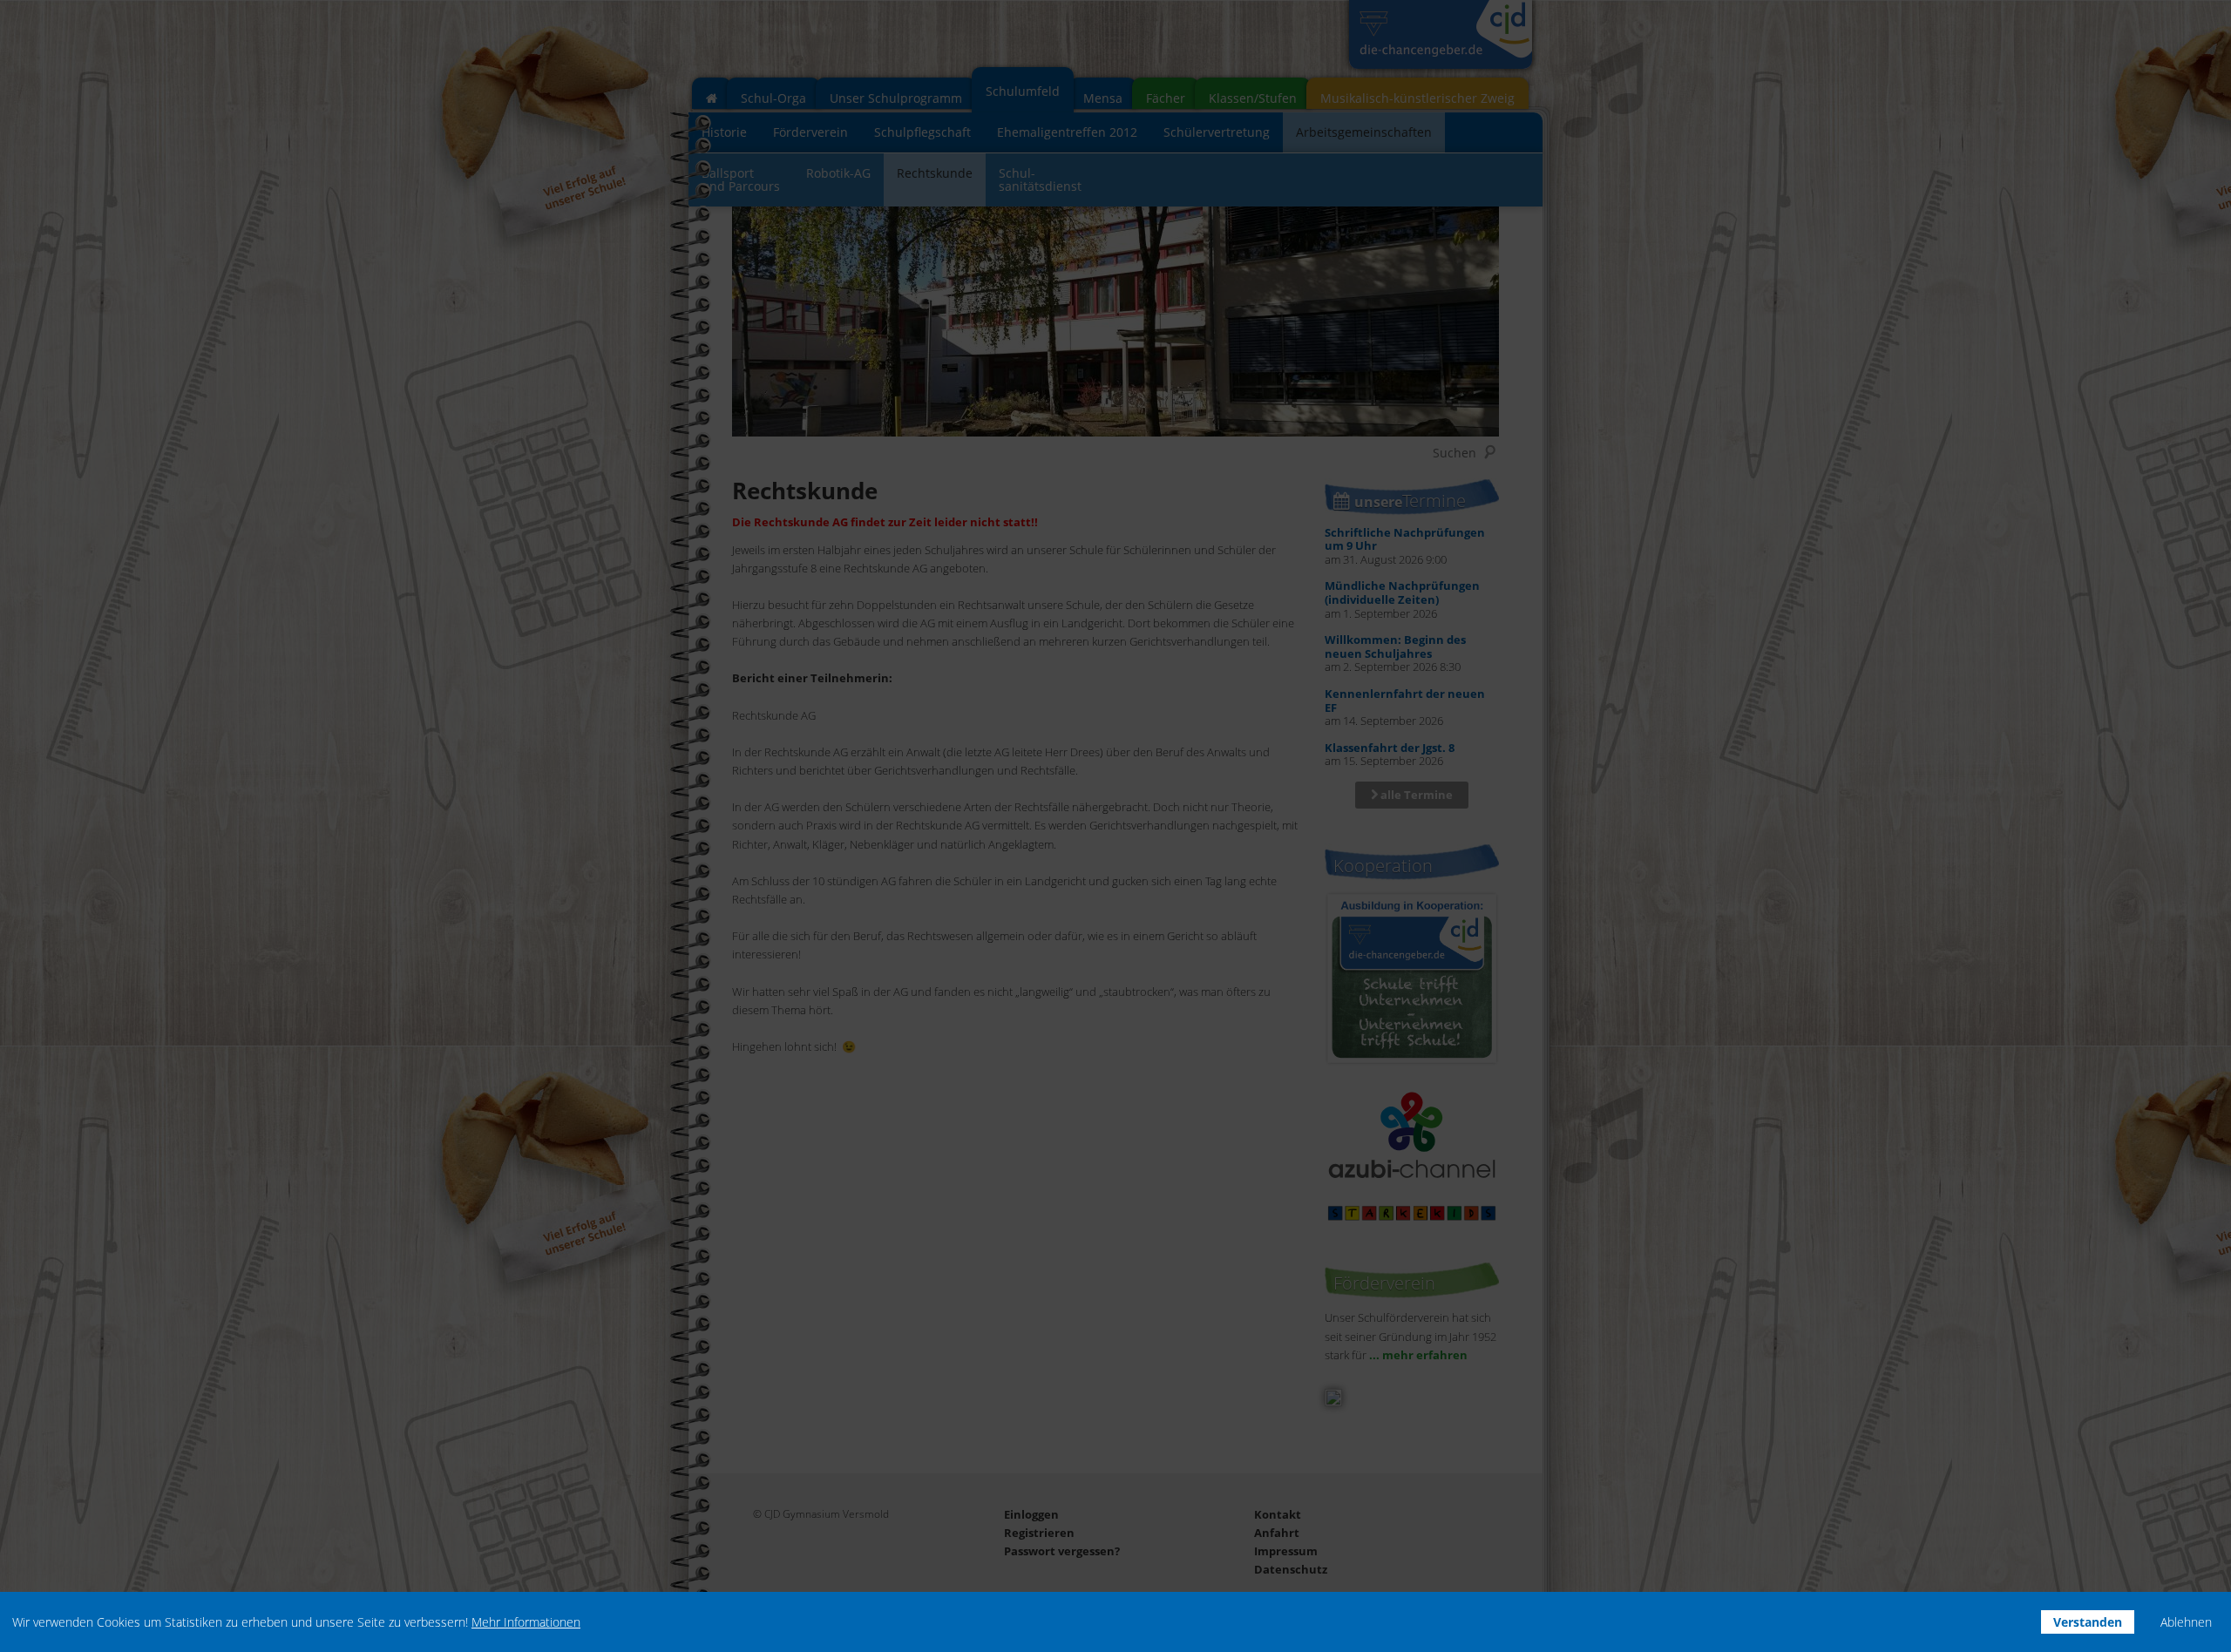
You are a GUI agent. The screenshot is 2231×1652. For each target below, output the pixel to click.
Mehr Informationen (526, 1622)
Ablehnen (2186, 1622)
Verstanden (2088, 1622)
